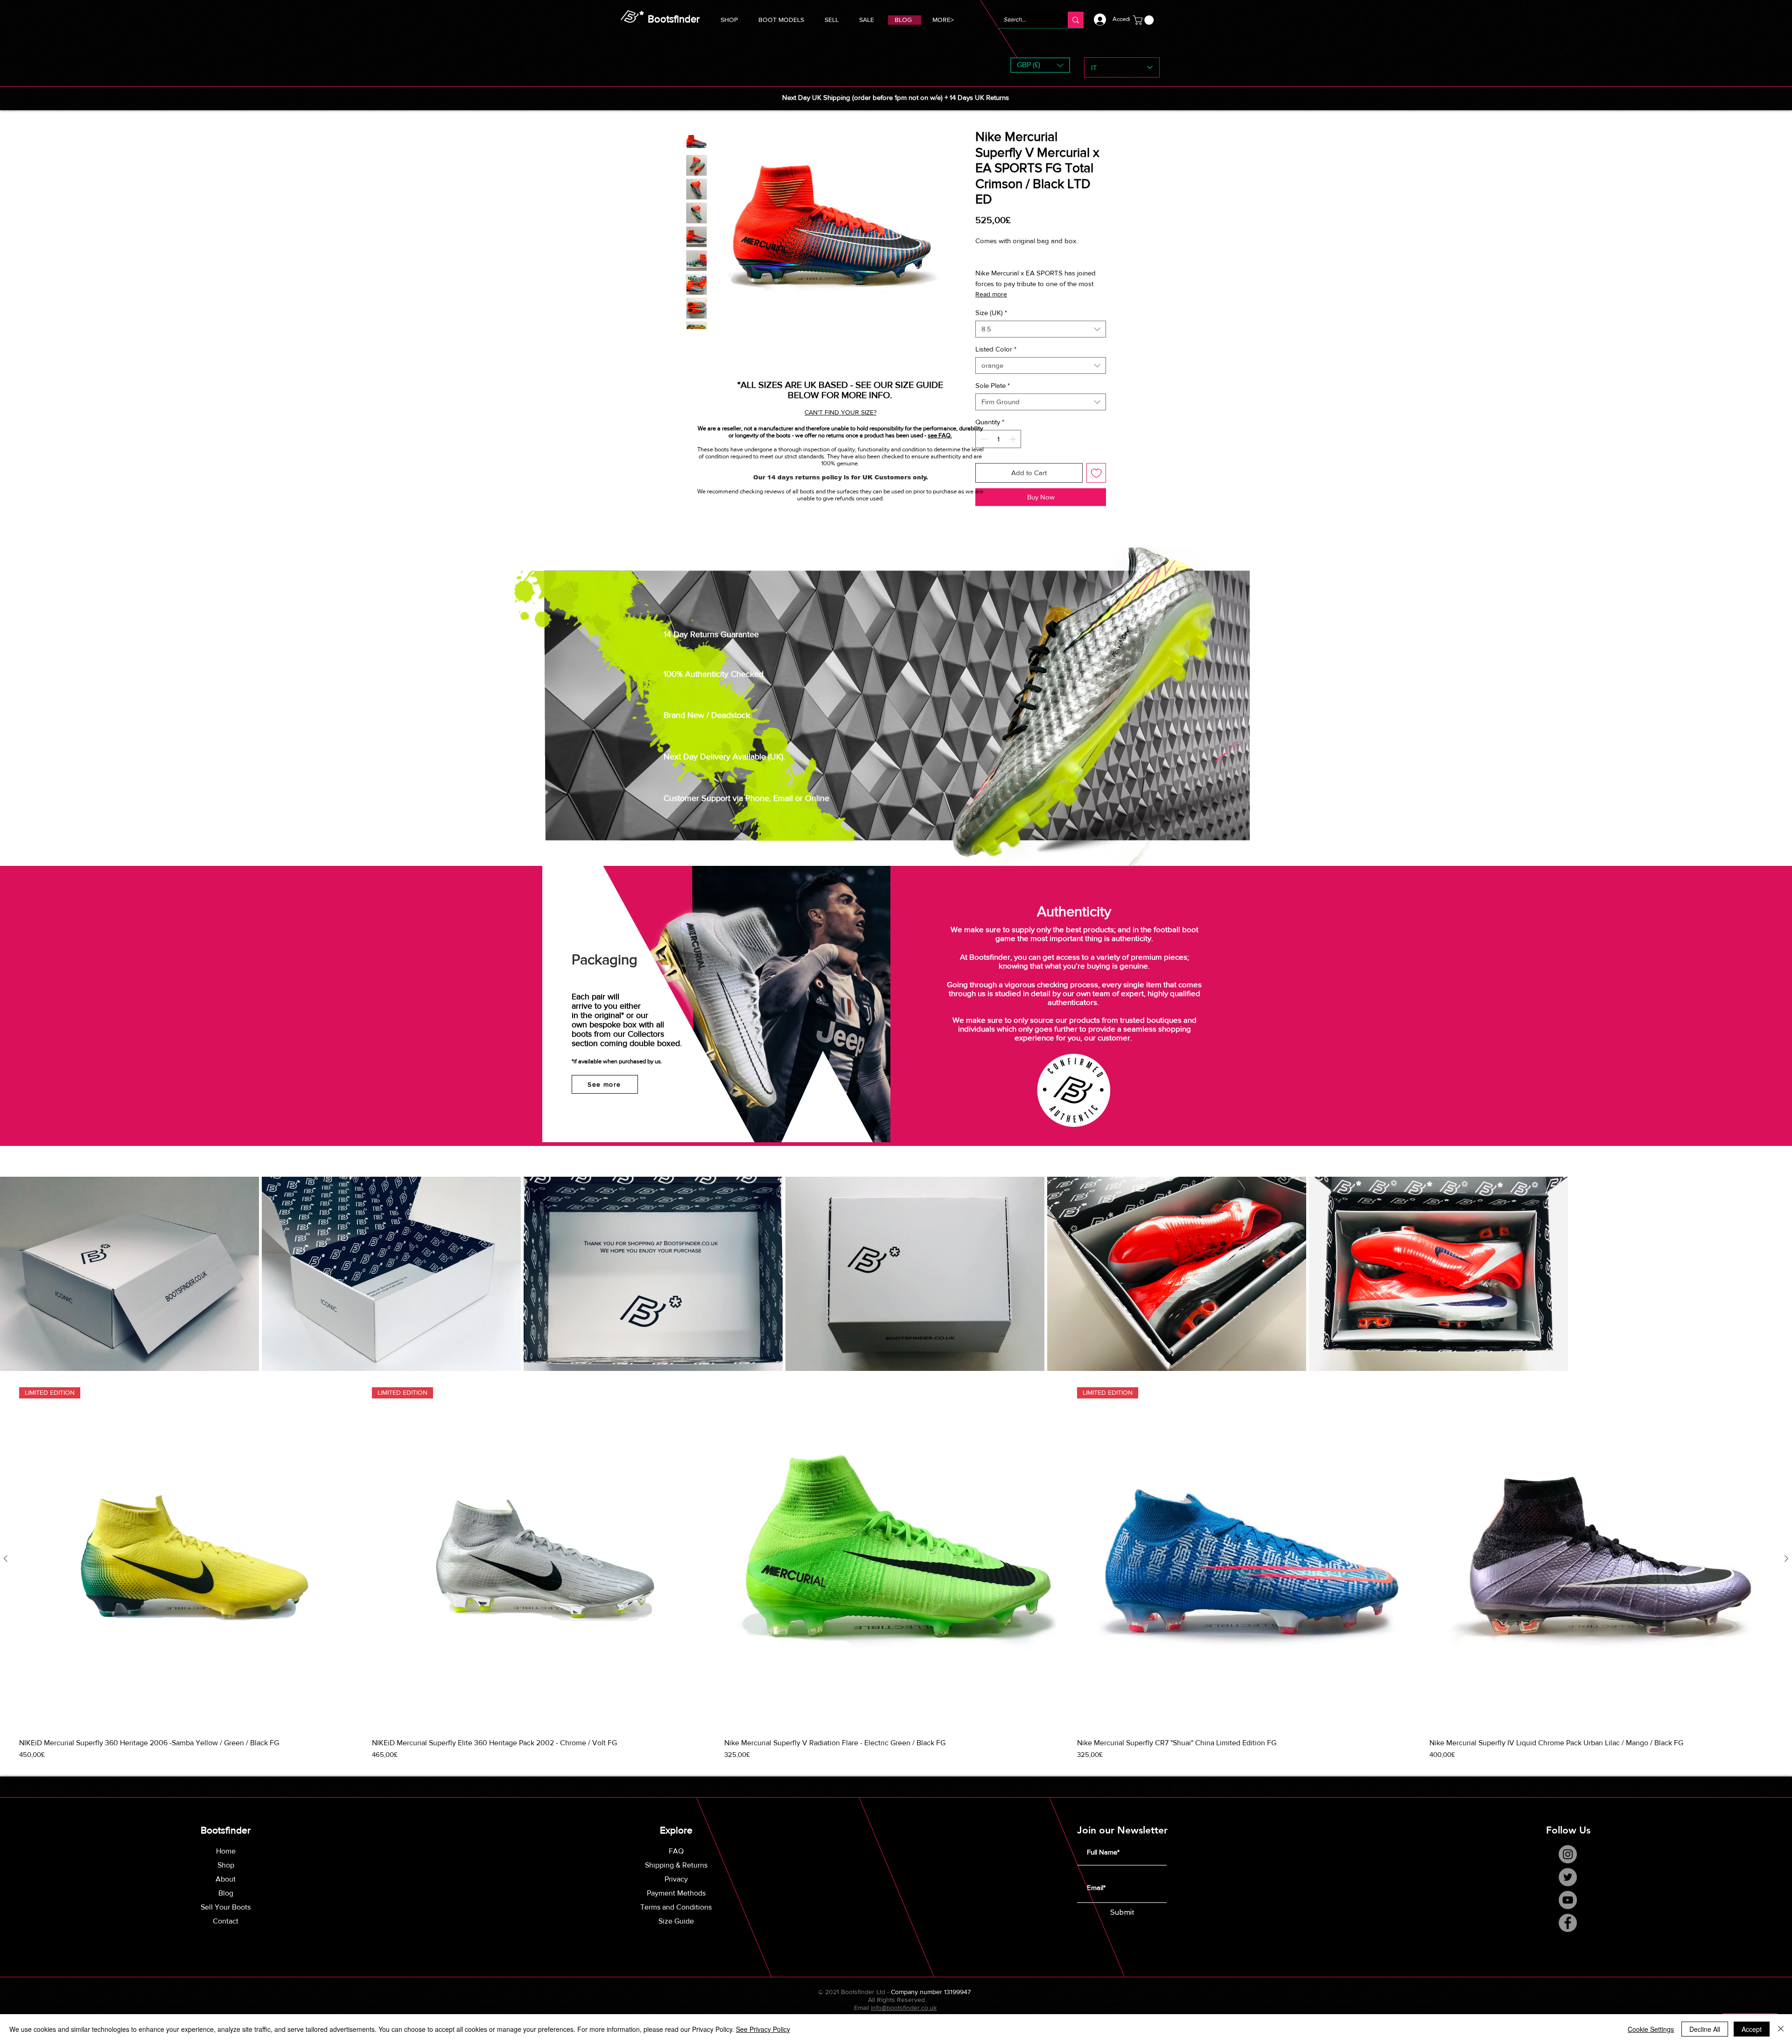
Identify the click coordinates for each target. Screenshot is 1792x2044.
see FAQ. (940, 435)
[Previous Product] (6, 1559)
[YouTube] (1568, 1900)
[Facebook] (1568, 1923)
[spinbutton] (998, 439)
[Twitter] (1568, 1877)
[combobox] (1041, 329)
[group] (896, 1574)
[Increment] (1014, 439)
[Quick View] (896, 1559)
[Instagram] (1568, 1854)
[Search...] (1076, 20)
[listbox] (1040, 65)
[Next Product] (1786, 1559)
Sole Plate (993, 385)
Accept (1752, 2029)
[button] (781, 18)
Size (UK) (991, 313)
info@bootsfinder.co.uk (904, 2008)
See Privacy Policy (763, 2029)
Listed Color (996, 349)
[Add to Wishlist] (1096, 473)
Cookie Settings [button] (1651, 2029)
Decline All (1705, 2029)
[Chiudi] (1781, 2029)
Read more (991, 294)
